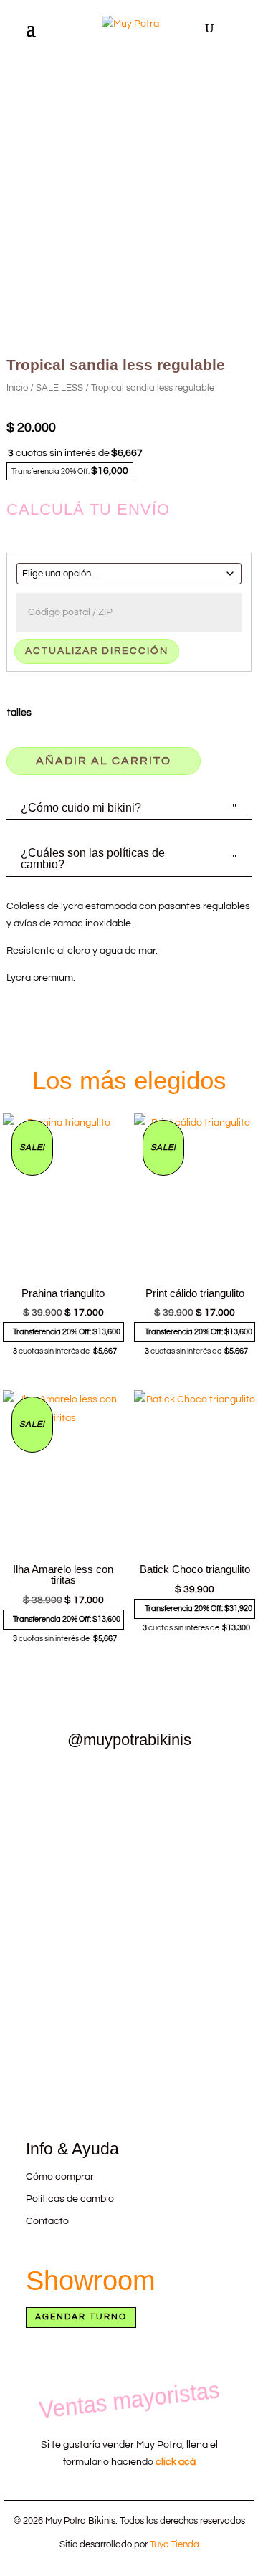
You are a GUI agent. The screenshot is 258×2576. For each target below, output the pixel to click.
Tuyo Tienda (175, 2544)
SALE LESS (59, 388)
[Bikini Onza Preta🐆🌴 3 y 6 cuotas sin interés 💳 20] (194, 1835)
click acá (176, 2462)
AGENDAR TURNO (81, 2317)
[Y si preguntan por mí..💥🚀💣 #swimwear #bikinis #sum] (194, 1930)
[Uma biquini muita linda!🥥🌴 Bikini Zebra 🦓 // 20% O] (64, 2034)
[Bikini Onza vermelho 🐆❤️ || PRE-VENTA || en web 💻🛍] (64, 1939)
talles (19, 713)
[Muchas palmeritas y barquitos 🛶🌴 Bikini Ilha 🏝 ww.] (64, 1835)
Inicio (17, 388)
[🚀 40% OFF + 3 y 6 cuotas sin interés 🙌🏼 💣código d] (194, 2034)
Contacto (47, 2221)
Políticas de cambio (70, 2199)
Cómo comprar (60, 2177)
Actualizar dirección (97, 651)
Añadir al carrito (104, 761)
